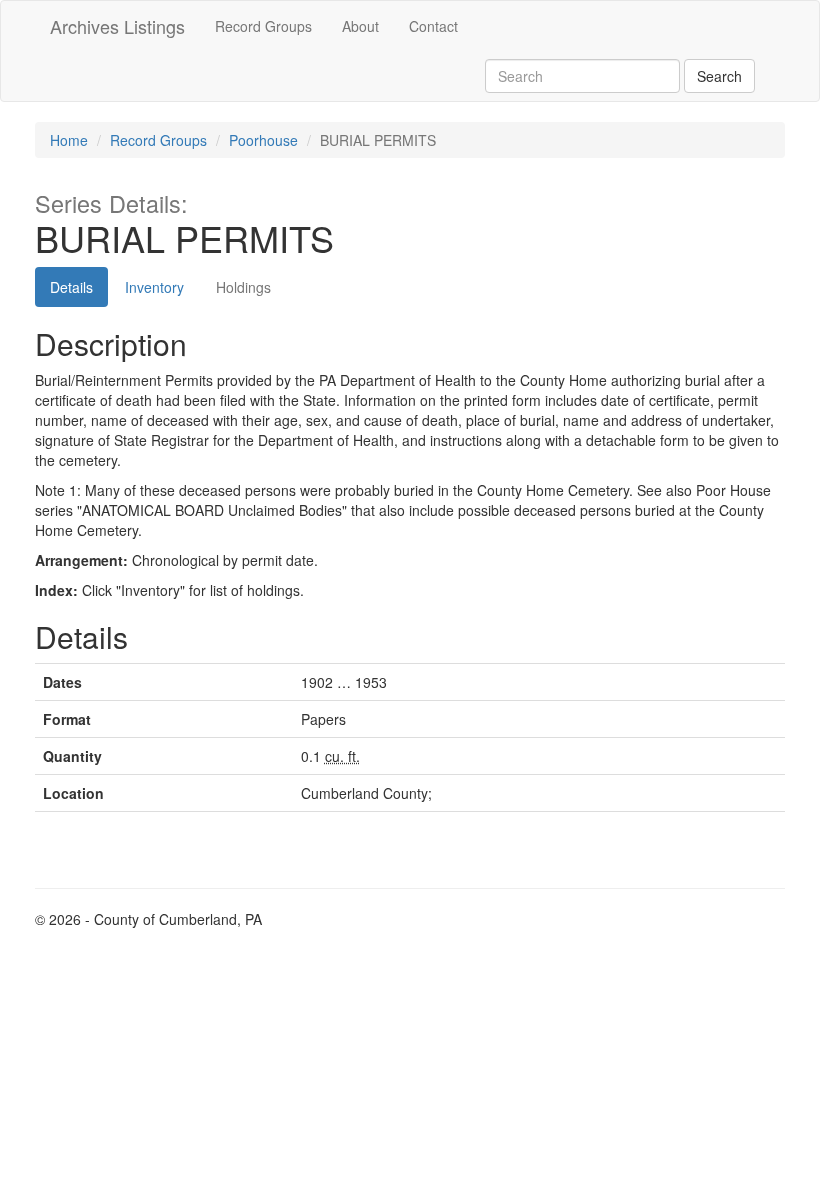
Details (71, 287)
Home (69, 140)
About (360, 26)
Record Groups (263, 26)
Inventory (154, 287)
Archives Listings (117, 26)
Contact (433, 26)
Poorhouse (263, 140)
